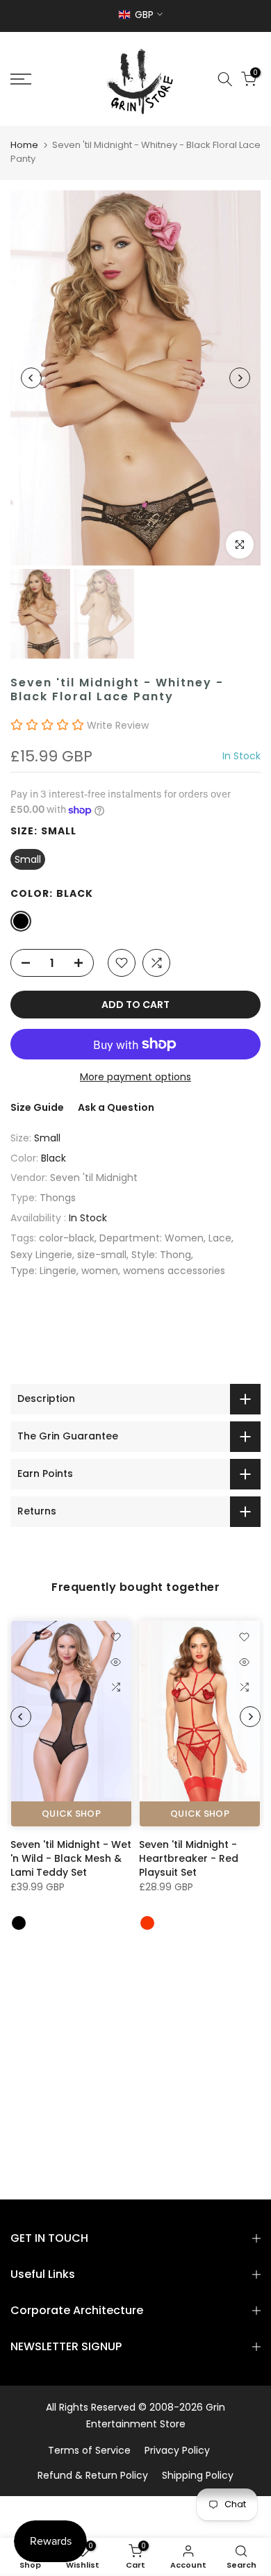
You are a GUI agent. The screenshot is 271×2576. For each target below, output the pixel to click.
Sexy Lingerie (41, 1255)
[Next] (240, 378)
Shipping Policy (198, 2475)
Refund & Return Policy (93, 2475)
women (100, 1271)
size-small (102, 1255)
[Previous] (31, 378)
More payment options (135, 1077)
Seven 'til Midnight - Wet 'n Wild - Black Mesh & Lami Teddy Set (71, 1858)
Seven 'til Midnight (94, 1178)
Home (24, 145)
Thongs (58, 1198)
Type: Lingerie (43, 1271)
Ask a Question (116, 1107)
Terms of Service (89, 2450)
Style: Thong (161, 1255)
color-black (67, 1238)
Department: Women (151, 1238)
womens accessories (174, 1271)
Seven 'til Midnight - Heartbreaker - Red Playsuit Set (189, 1858)
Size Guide (37, 1107)
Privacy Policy (177, 2450)
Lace (220, 1238)
